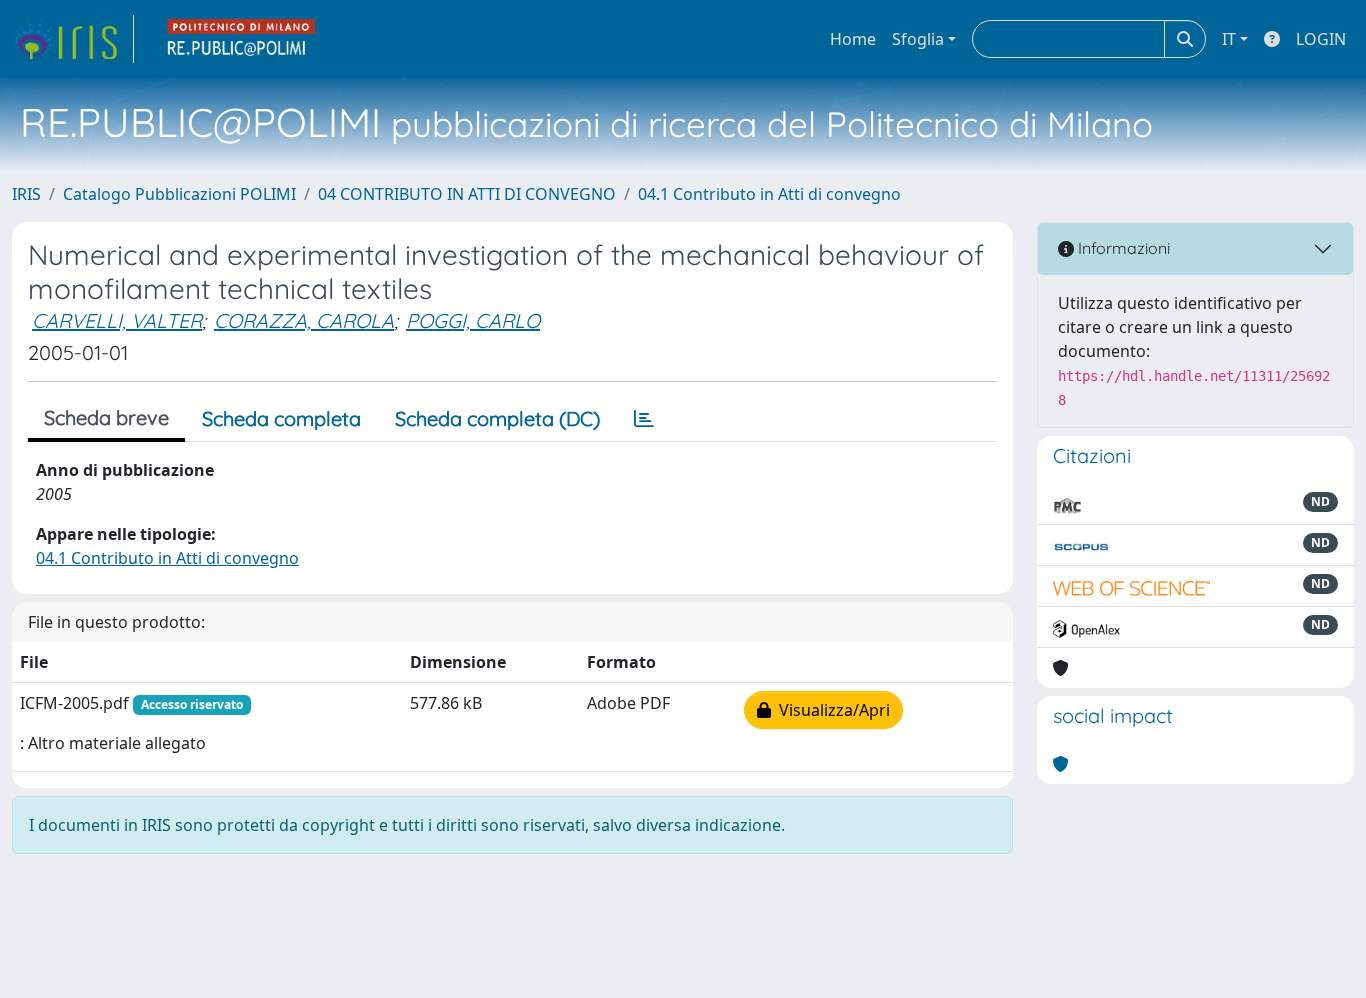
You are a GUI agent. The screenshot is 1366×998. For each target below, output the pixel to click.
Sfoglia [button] (918, 39)
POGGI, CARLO (473, 320)
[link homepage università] (242, 39)
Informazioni (1122, 248)
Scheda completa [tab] (281, 418)
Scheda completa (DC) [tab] (497, 418)
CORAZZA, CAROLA (304, 320)
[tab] (644, 419)
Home (853, 39)
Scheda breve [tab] (106, 417)
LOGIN (1321, 39)
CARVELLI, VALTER (117, 320)
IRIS (26, 194)
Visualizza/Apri (830, 710)
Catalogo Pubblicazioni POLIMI (179, 194)
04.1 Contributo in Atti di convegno (769, 194)
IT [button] (1229, 39)
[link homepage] (73, 39)
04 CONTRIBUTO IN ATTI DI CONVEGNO (467, 194)
